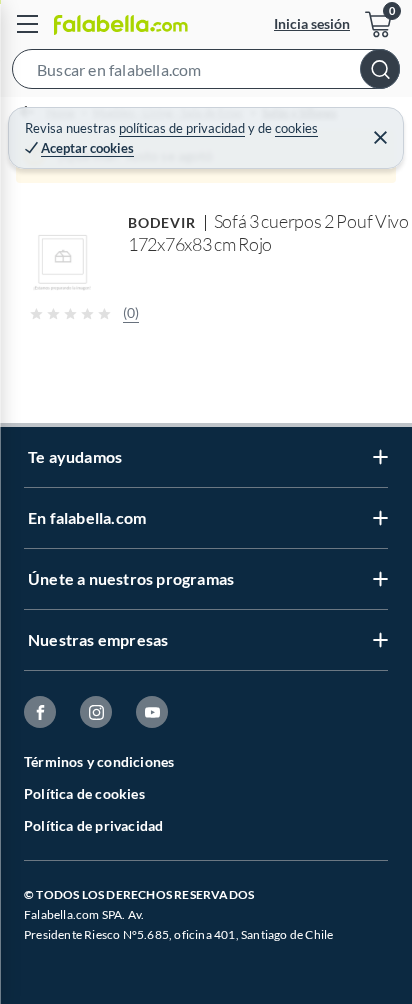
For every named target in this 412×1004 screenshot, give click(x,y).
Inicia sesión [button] (312, 23)
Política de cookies (84, 793)
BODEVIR (162, 222)
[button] (206, 73)
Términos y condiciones (99, 761)
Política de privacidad (93, 825)
